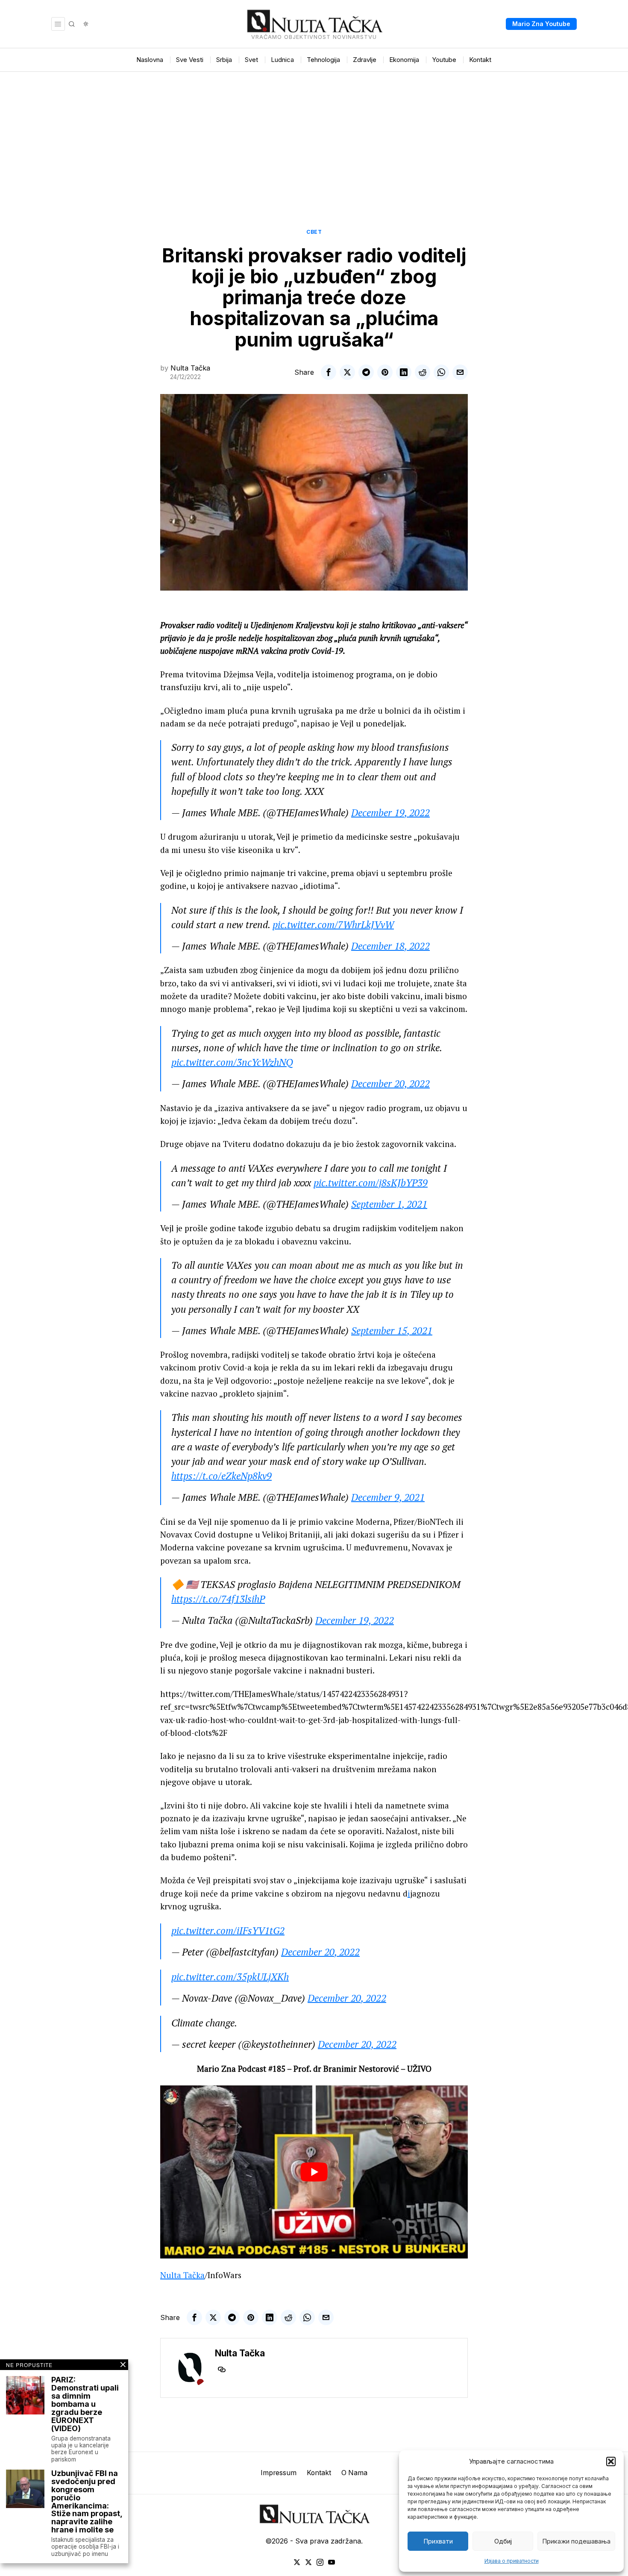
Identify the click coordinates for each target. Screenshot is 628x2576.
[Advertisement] (314, 136)
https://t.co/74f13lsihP (218, 1599)
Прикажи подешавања (576, 2541)
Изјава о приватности (512, 2561)
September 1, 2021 (389, 1204)
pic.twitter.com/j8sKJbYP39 (371, 1183)
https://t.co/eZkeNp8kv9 (222, 1476)
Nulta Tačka (190, 368)
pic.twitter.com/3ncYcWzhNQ (232, 1062)
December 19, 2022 (390, 813)
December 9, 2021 (388, 1497)
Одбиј (503, 2541)
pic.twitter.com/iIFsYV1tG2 (228, 1931)
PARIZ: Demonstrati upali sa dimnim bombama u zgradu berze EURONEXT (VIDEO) (85, 2404)
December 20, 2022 (390, 1084)
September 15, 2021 (392, 1331)
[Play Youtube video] (314, 2172)
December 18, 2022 (390, 946)
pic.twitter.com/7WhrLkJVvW (333, 925)
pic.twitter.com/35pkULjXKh (230, 1977)
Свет (314, 232)
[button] (611, 2461)
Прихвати (438, 2541)
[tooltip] (329, 372)
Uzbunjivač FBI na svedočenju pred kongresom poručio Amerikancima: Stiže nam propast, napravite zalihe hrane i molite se (87, 2502)
